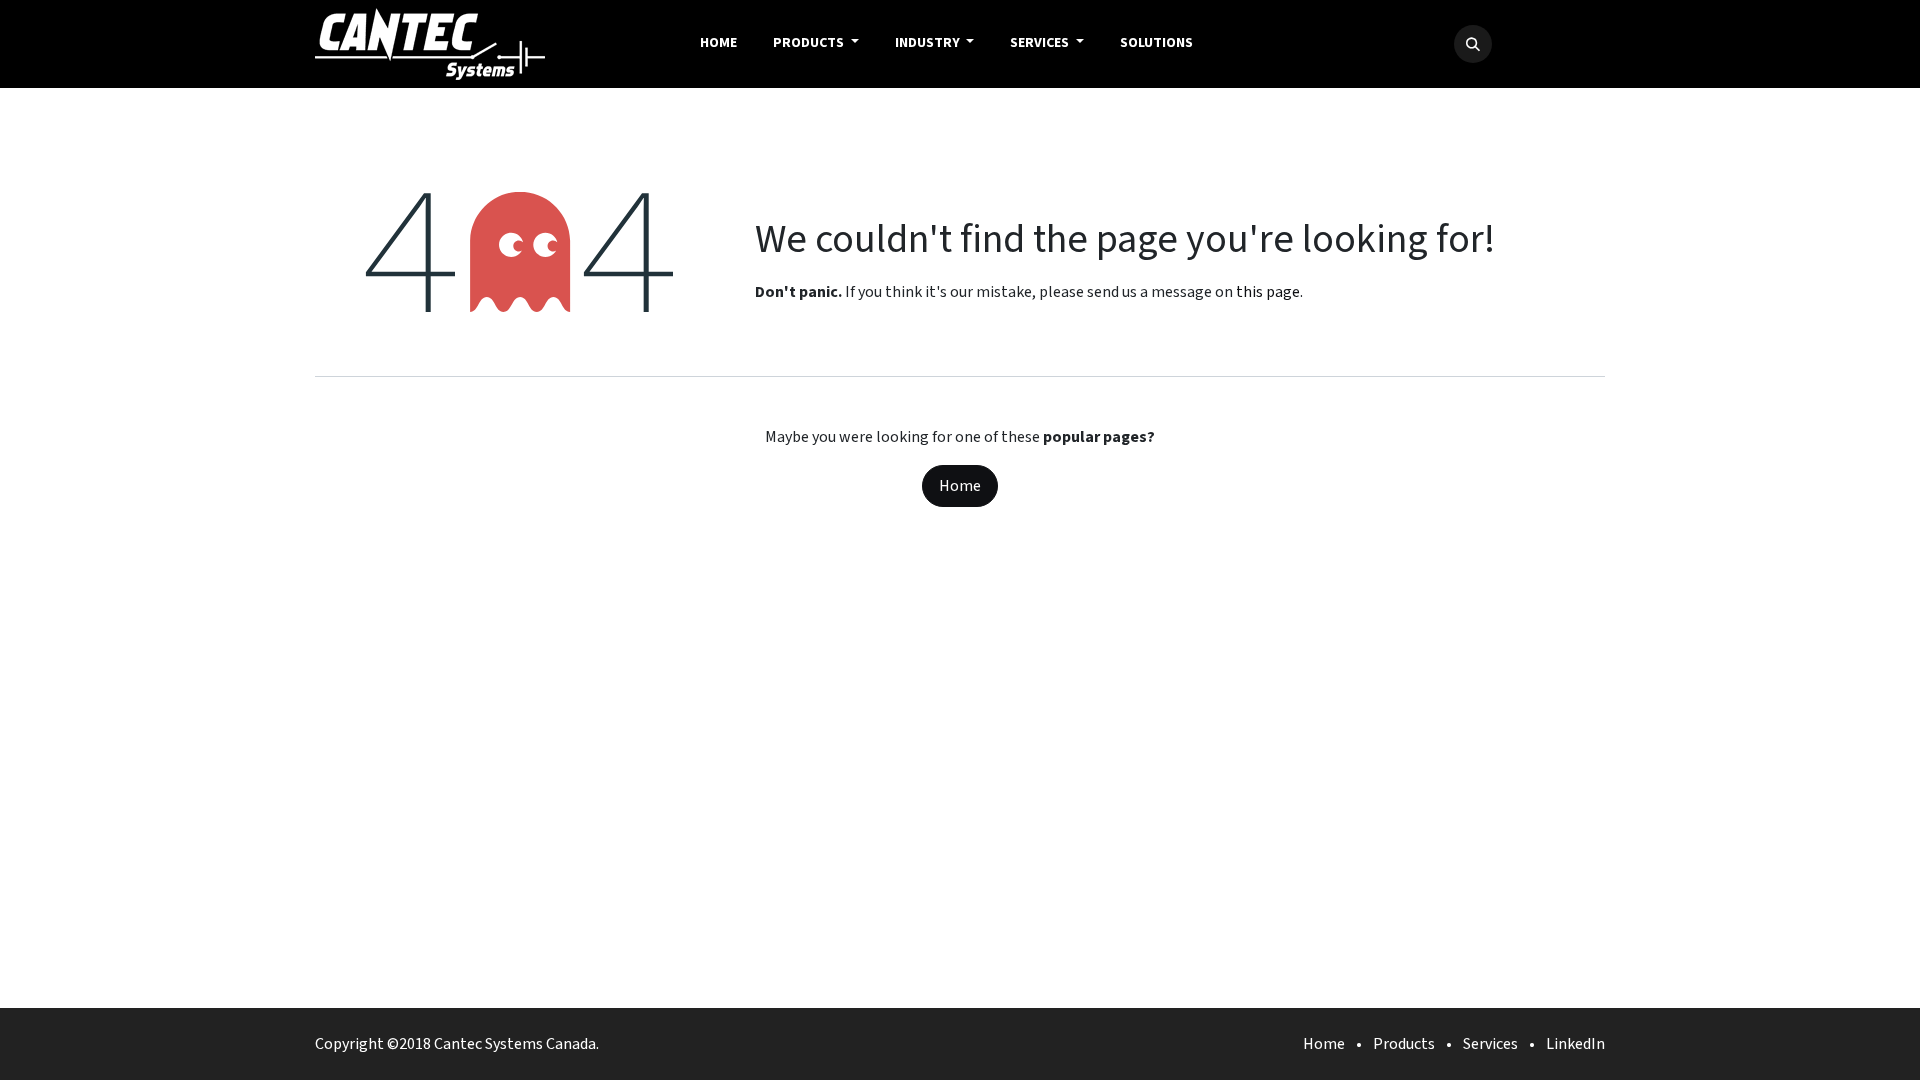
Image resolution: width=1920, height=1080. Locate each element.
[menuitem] (718, 44)
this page (1268, 292)
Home (960, 486)
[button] (1473, 44)
